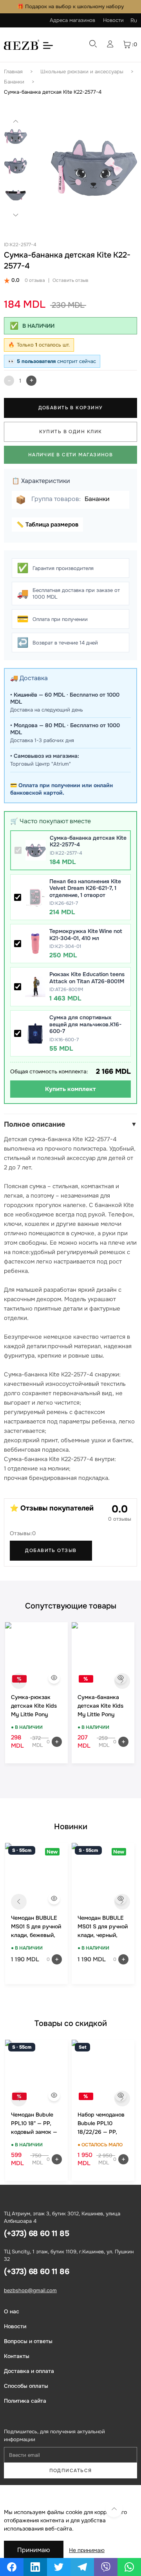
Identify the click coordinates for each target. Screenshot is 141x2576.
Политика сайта (25, 2401)
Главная (13, 72)
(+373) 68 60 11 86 (36, 2272)
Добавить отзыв (51, 1550)
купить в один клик (71, 432)
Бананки (14, 82)
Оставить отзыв (70, 280)
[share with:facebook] (12, 2567)
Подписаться (71, 2471)
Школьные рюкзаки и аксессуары (82, 72)
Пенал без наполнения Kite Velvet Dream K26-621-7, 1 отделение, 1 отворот (85, 888)
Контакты (17, 2356)
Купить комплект (70, 1089)
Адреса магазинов (72, 20)
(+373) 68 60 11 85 (36, 2234)
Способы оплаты (26, 2386)
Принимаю (34, 2550)
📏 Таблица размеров (47, 525)
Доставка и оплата (29, 2371)
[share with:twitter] (59, 2567)
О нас (12, 2311)
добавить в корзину (71, 408)
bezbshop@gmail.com (30, 2290)
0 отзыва (35, 280)
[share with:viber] (106, 2567)
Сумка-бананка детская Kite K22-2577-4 (53, 92)
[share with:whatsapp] (129, 2567)
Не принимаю (87, 2550)
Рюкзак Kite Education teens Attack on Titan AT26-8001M (87, 978)
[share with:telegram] (82, 2567)
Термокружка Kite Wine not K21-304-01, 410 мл (86, 935)
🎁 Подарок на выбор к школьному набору (70, 6)
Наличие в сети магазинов (71, 455)
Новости (113, 20)
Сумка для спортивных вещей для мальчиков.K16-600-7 (85, 1024)
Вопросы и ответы (28, 2341)
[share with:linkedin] (35, 2567)
